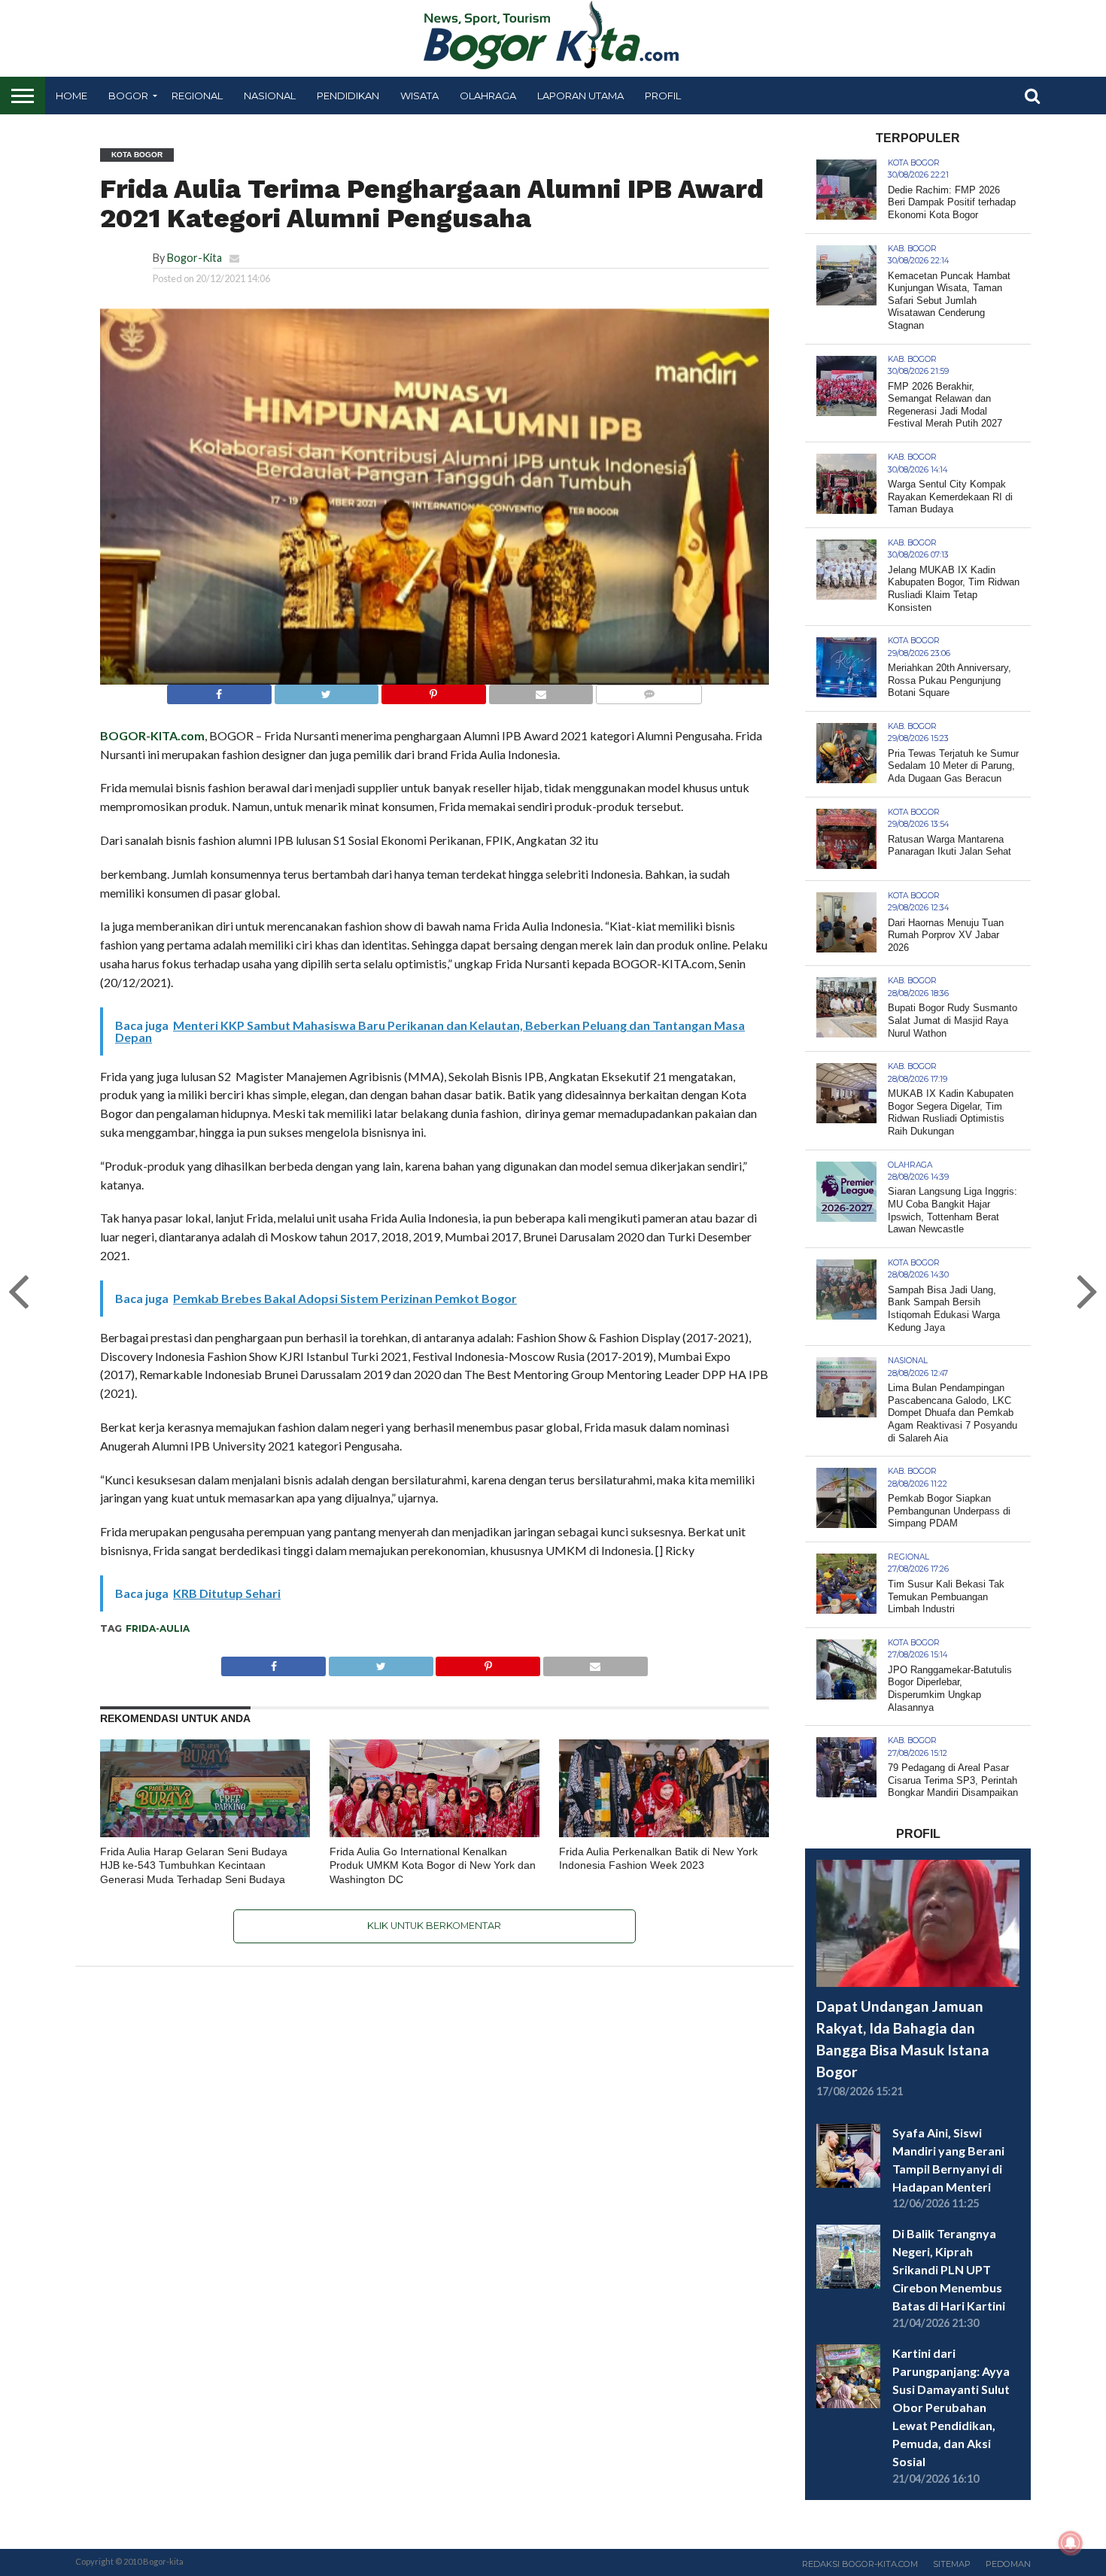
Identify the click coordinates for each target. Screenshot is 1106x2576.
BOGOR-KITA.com (152, 735)
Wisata (419, 96)
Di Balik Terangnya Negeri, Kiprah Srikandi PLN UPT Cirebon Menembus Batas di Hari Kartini (949, 2269)
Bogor (128, 96)
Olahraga (488, 96)
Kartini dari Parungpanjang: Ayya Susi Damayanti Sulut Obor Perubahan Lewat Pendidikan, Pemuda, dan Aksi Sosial (951, 2407)
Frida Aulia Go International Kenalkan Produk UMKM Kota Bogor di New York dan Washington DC (433, 1865)
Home (71, 96)
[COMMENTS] (649, 690)
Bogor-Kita (194, 258)
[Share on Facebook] (219, 690)
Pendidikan (348, 96)
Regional (197, 96)
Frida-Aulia (158, 1628)
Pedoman (1008, 2564)
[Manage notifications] (1071, 2543)
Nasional (270, 96)
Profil (663, 96)
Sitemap (952, 2564)
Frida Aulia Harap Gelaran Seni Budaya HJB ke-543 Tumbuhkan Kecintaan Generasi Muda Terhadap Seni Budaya (194, 1865)
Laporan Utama (580, 96)
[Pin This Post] (433, 690)
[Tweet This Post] (327, 690)
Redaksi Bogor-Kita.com (860, 2564)
